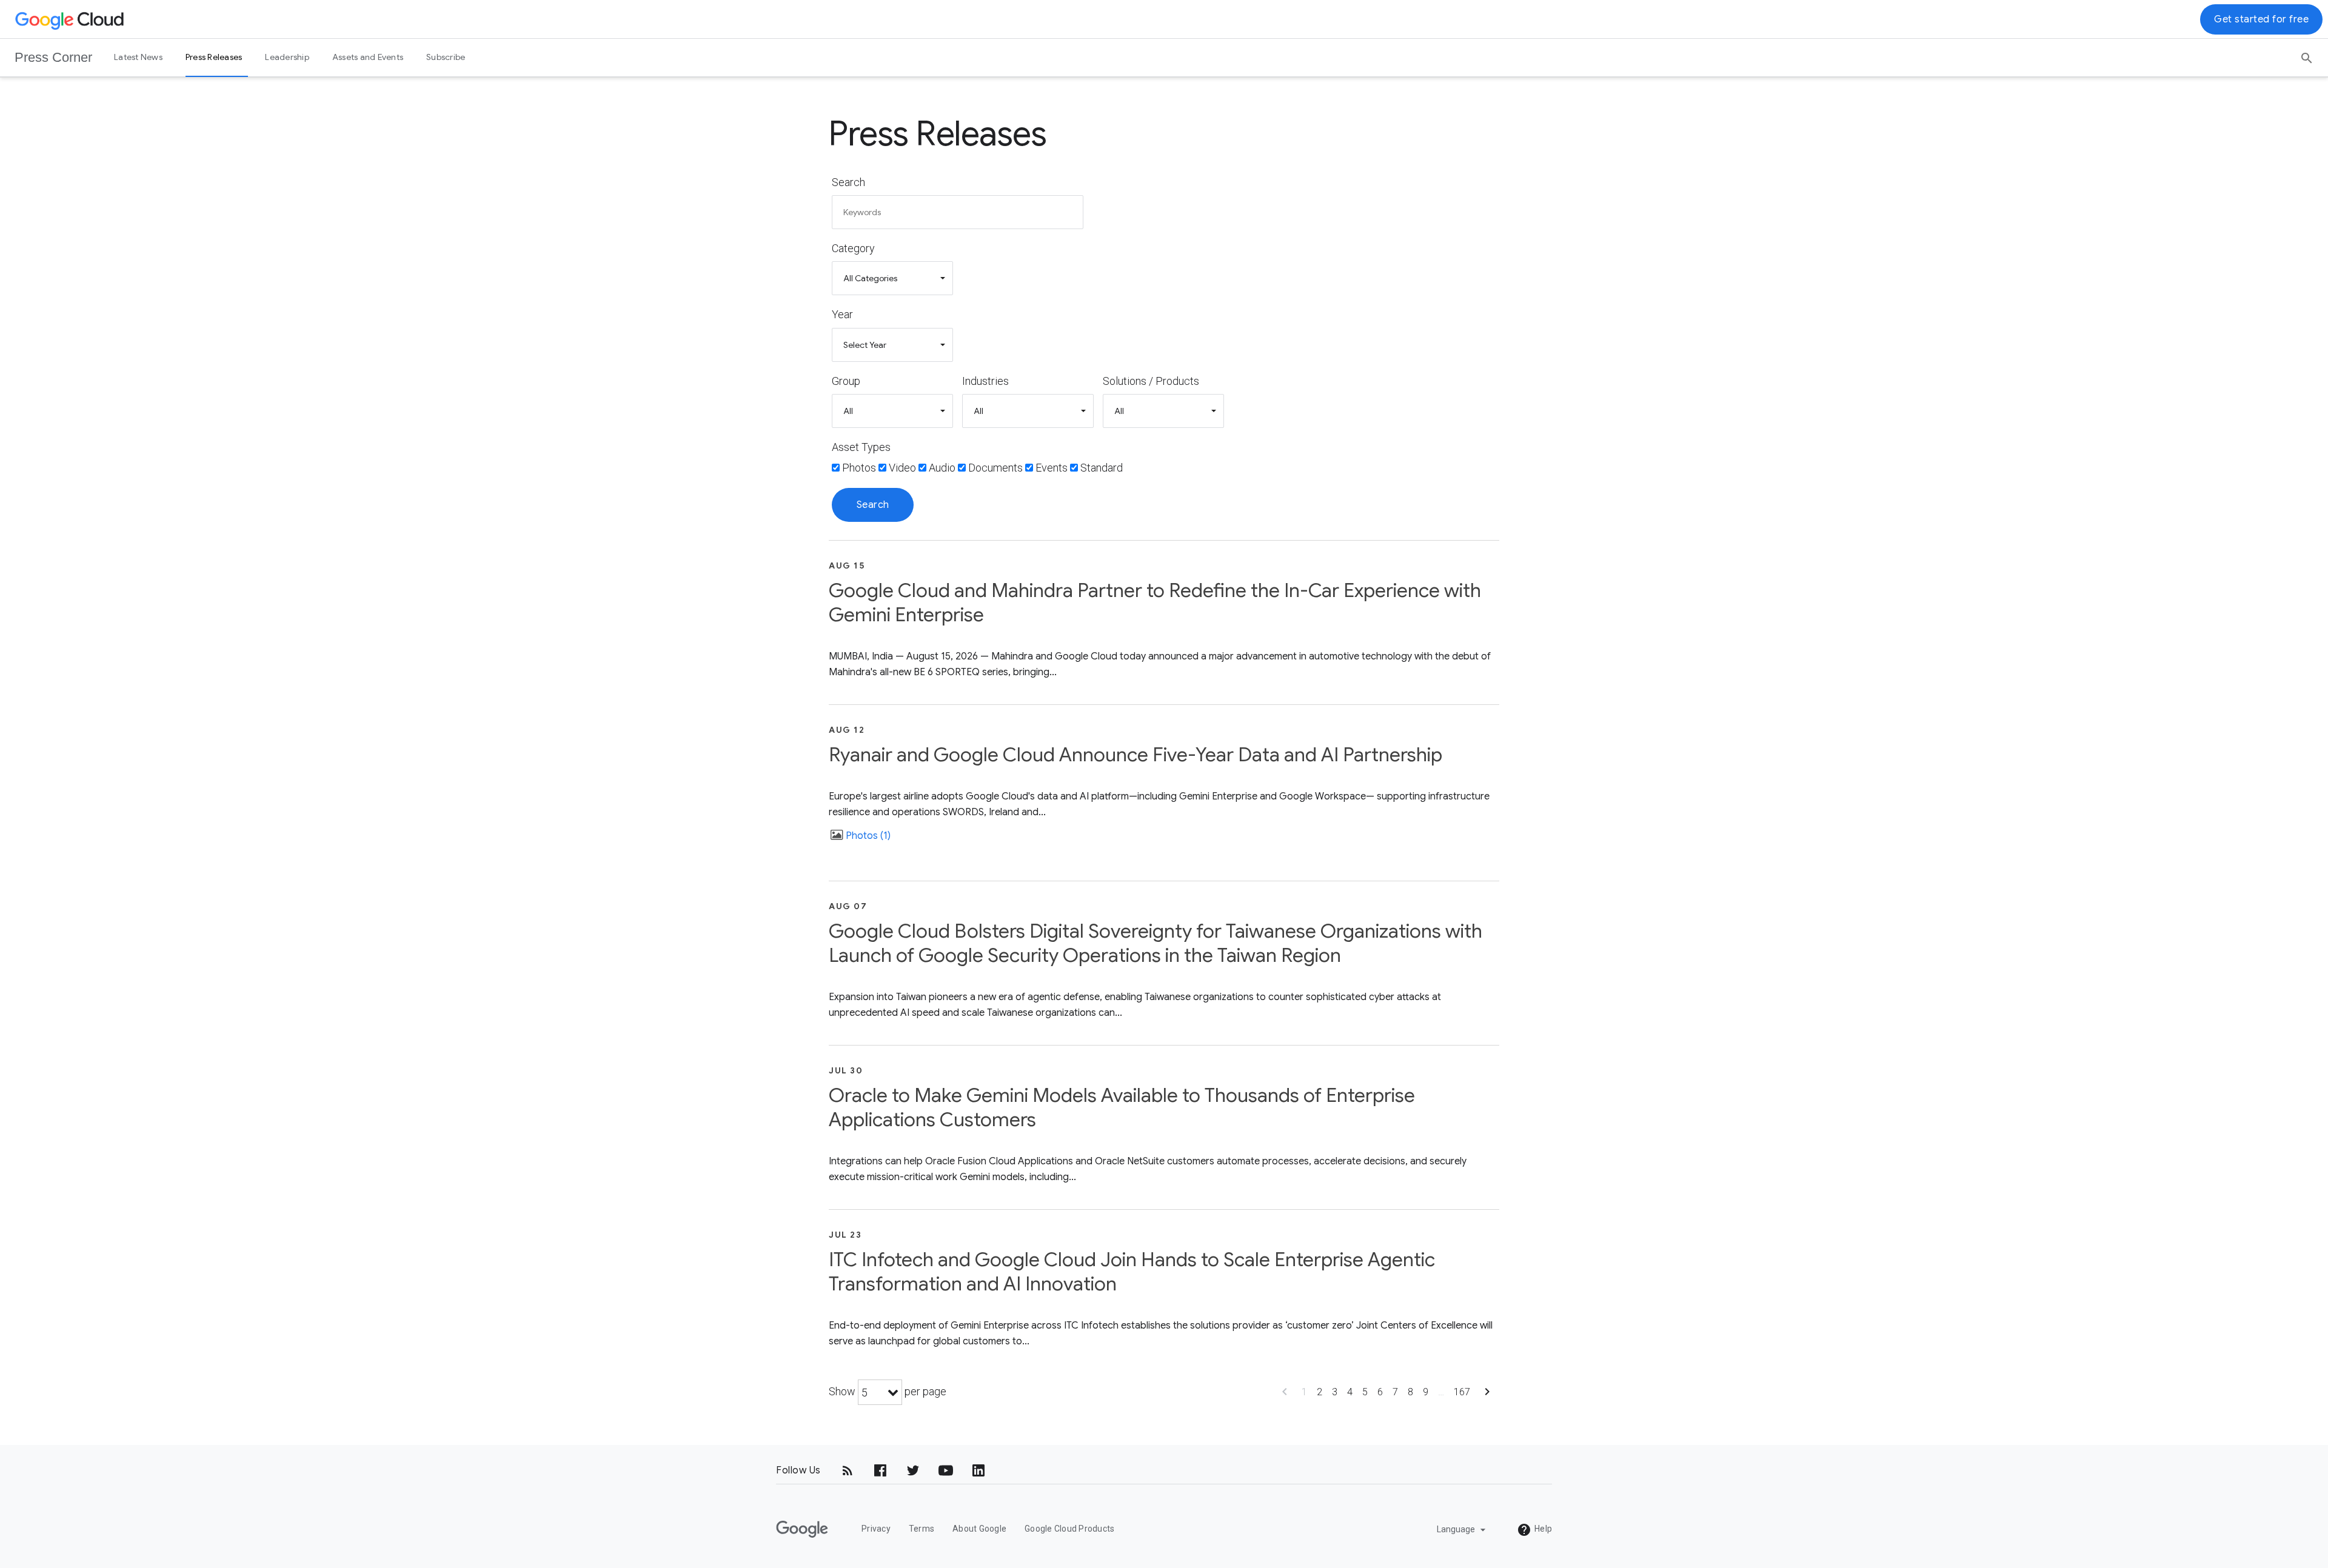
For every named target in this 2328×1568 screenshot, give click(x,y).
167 (1462, 1392)
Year (842, 314)
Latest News (138, 57)
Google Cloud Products (1069, 1529)
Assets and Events (368, 57)
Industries (985, 381)
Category (853, 248)
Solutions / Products (1151, 381)
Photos (859, 468)
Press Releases (214, 57)
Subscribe (446, 57)
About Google (979, 1529)
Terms (921, 1529)
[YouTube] (946, 1470)
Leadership (287, 57)
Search (848, 182)
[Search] (2307, 54)
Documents (995, 468)
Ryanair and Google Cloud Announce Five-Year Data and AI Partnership (1136, 755)
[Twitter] (913, 1470)
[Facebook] (880, 1470)
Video (902, 468)
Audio (942, 468)
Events (1052, 468)
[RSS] (848, 1470)
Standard (1102, 468)
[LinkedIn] (978, 1470)
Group (846, 381)
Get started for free (2261, 19)
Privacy (876, 1529)
